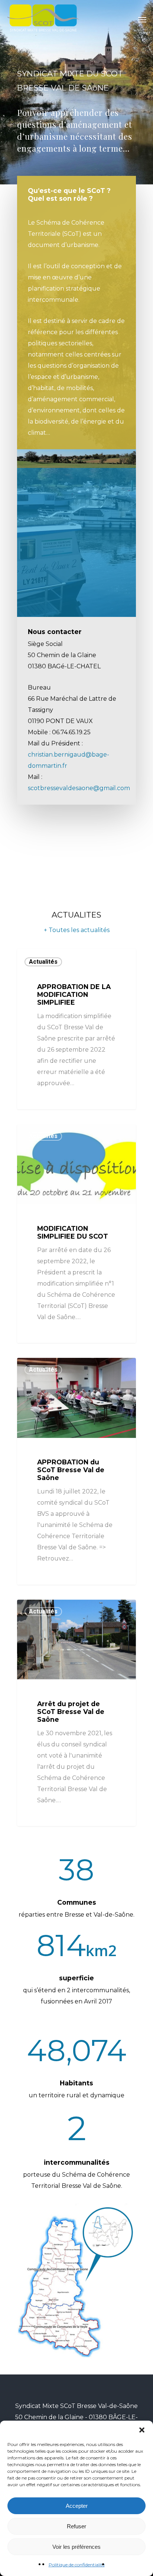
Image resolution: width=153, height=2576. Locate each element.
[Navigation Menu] (142, 19)
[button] (142, 2430)
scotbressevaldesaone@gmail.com (79, 788)
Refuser (76, 2526)
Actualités (43, 962)
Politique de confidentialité (77, 2565)
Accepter (77, 2506)
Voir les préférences (76, 2547)
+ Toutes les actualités (77, 930)
